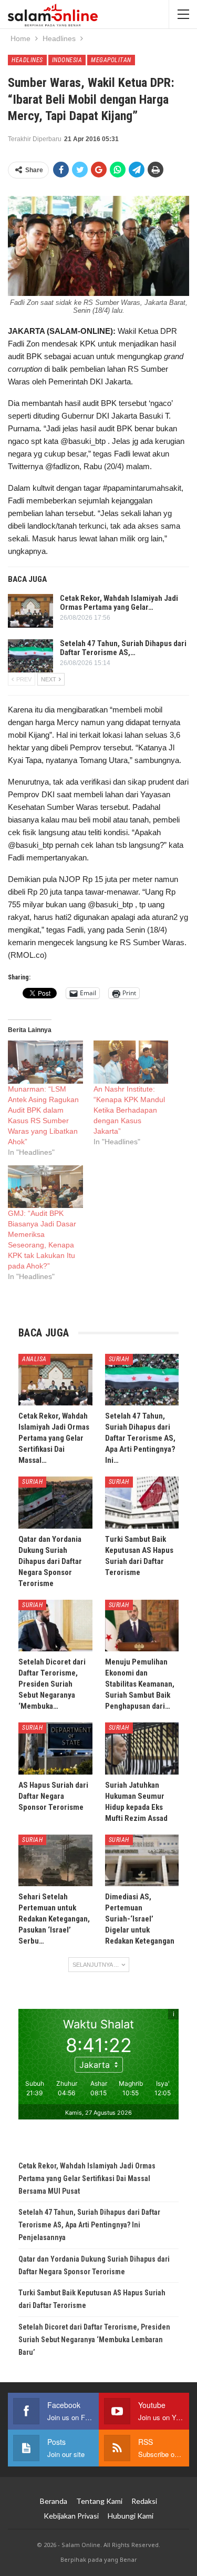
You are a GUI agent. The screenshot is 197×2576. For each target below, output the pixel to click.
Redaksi (144, 2501)
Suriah (119, 1359)
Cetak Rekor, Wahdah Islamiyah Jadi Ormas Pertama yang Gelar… (119, 603)
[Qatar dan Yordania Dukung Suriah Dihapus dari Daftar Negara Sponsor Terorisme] (55, 1502)
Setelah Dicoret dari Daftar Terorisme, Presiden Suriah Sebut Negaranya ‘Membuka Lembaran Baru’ (94, 2340)
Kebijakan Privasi (71, 2516)
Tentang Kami (99, 2501)
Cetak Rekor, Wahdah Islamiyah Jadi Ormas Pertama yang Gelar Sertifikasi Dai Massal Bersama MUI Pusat (87, 2178)
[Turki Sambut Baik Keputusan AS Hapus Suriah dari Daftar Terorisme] (142, 1502)
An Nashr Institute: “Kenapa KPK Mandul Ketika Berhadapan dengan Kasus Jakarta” (129, 1110)
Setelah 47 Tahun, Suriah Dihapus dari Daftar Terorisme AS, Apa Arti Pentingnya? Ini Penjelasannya (89, 2225)
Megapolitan (111, 60)
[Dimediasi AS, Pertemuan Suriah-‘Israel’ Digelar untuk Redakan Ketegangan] (142, 1860)
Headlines (27, 60)
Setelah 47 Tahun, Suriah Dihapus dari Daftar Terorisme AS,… (123, 648)
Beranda (54, 2501)
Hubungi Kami (131, 2516)
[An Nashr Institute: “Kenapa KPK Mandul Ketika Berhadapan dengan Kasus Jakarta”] (131, 1062)
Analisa (34, 1359)
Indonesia (67, 60)
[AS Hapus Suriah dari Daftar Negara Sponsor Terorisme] (55, 1748)
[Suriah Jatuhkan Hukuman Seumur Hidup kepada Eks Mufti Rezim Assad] (142, 1748)
